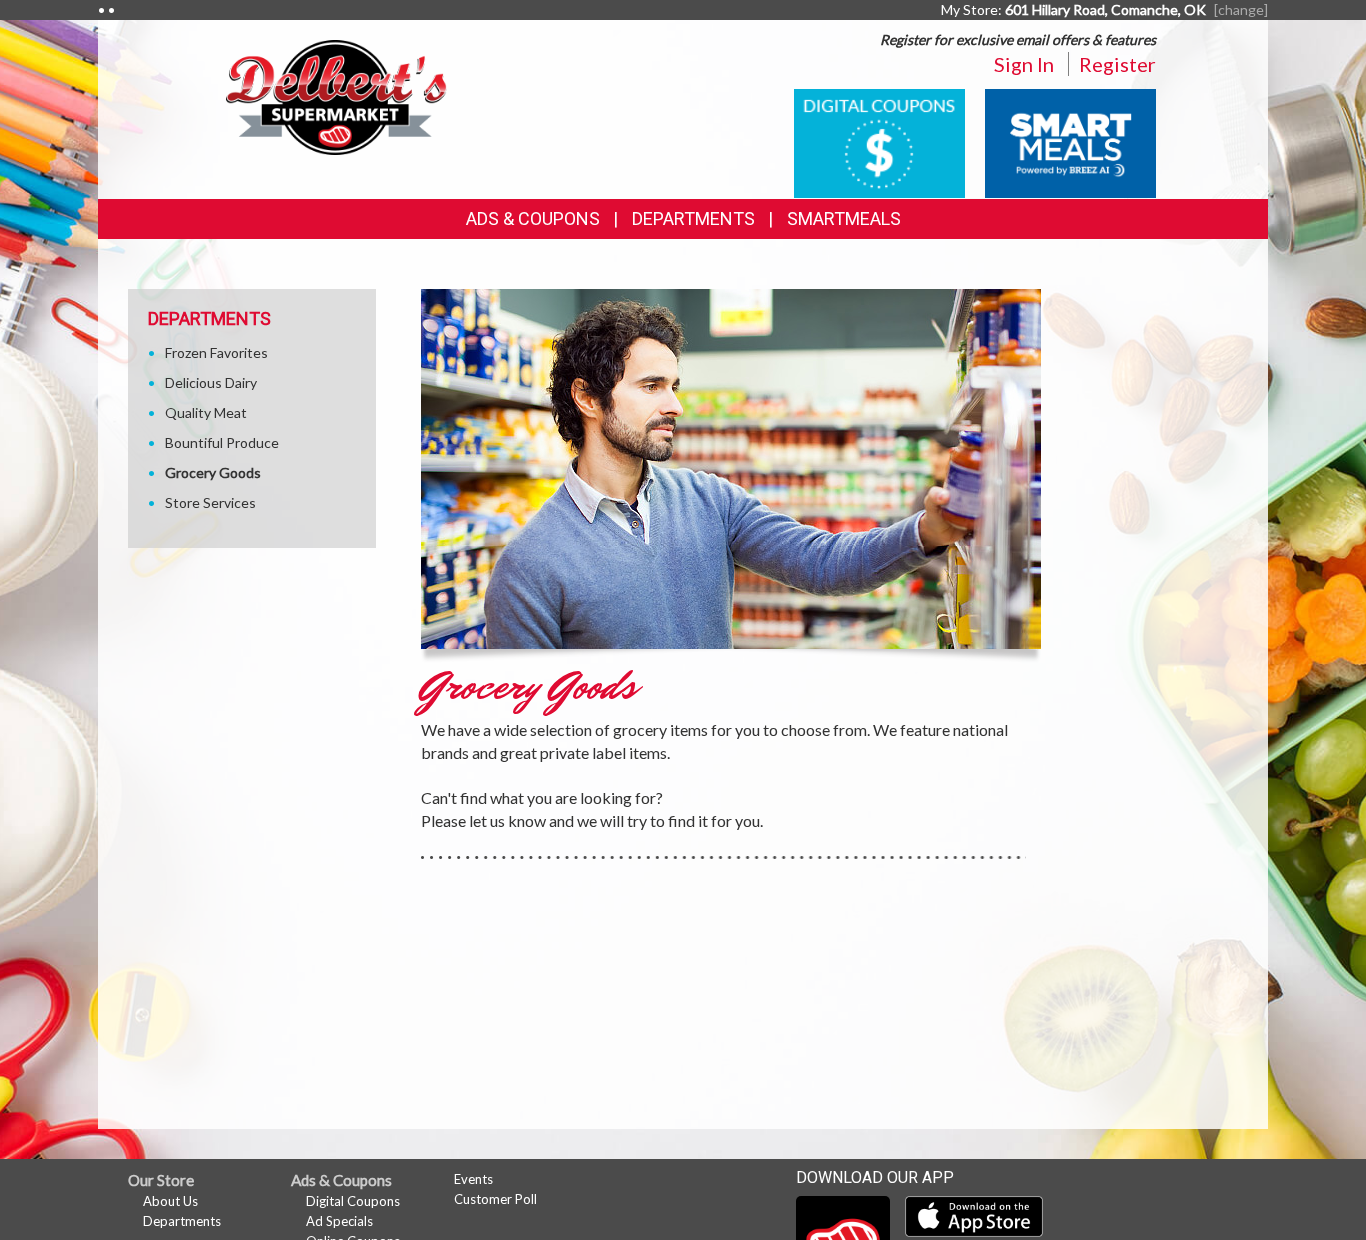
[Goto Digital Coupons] (879, 141)
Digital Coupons (353, 1201)
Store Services (210, 502)
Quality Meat (206, 412)
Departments (182, 1221)
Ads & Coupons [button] (533, 218)
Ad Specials (339, 1221)
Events (473, 1179)
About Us (170, 1201)
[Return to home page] (337, 95)
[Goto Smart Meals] (1070, 141)
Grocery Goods (213, 472)
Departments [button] (693, 218)
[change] (1241, 9)
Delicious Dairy (211, 382)
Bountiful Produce (222, 442)
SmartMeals (844, 218)
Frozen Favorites (216, 352)
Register (1117, 64)
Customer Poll (495, 1199)
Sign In (1024, 64)
